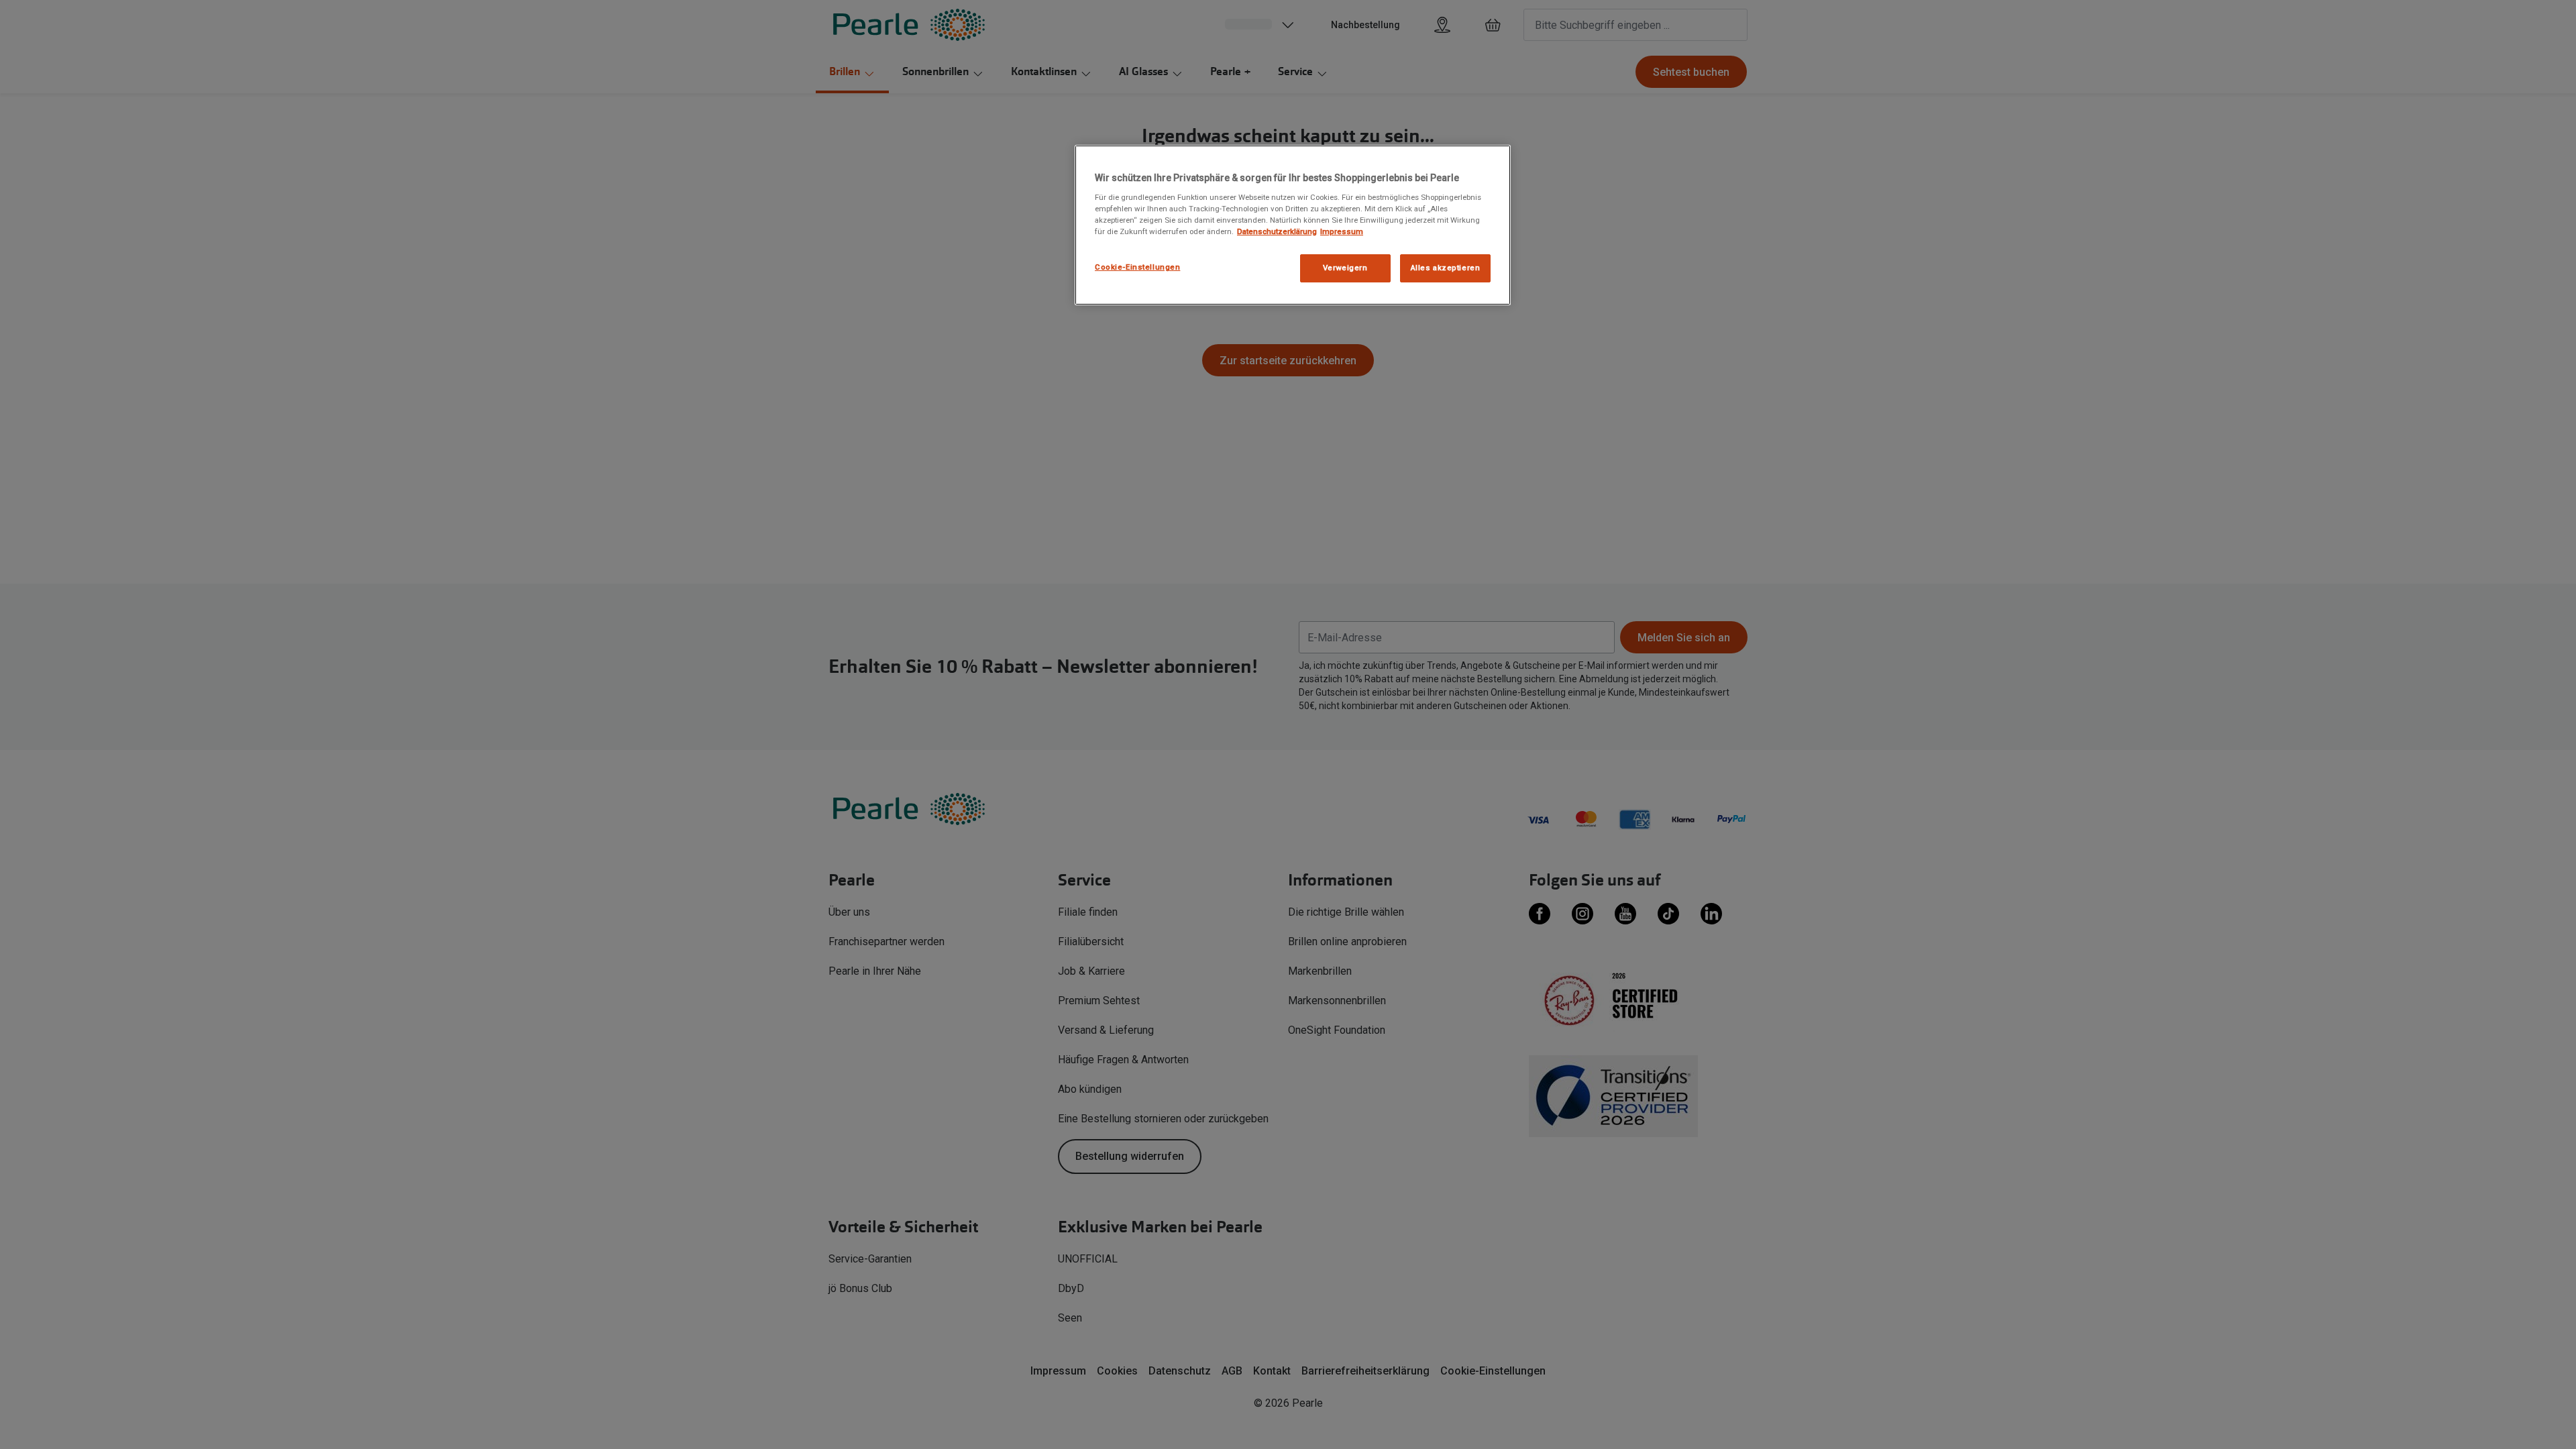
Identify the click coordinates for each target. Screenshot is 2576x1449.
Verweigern (1345, 268)
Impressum (1342, 231)
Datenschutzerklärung (1277, 231)
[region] (1293, 225)
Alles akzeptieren (1446, 268)
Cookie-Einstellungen (1137, 267)
